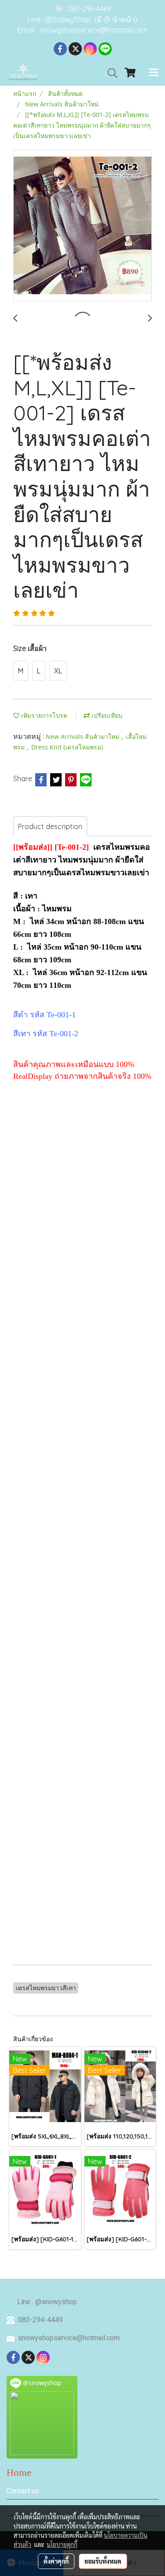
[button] (110, 73)
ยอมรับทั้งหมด (103, 2561)
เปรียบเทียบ (106, 715)
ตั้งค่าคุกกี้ (56, 2561)
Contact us (23, 2491)
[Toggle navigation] (154, 73)
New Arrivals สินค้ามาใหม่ (83, 736)
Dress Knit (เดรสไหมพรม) (67, 747)
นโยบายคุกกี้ (62, 2544)
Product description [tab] (50, 826)
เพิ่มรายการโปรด (43, 715)
